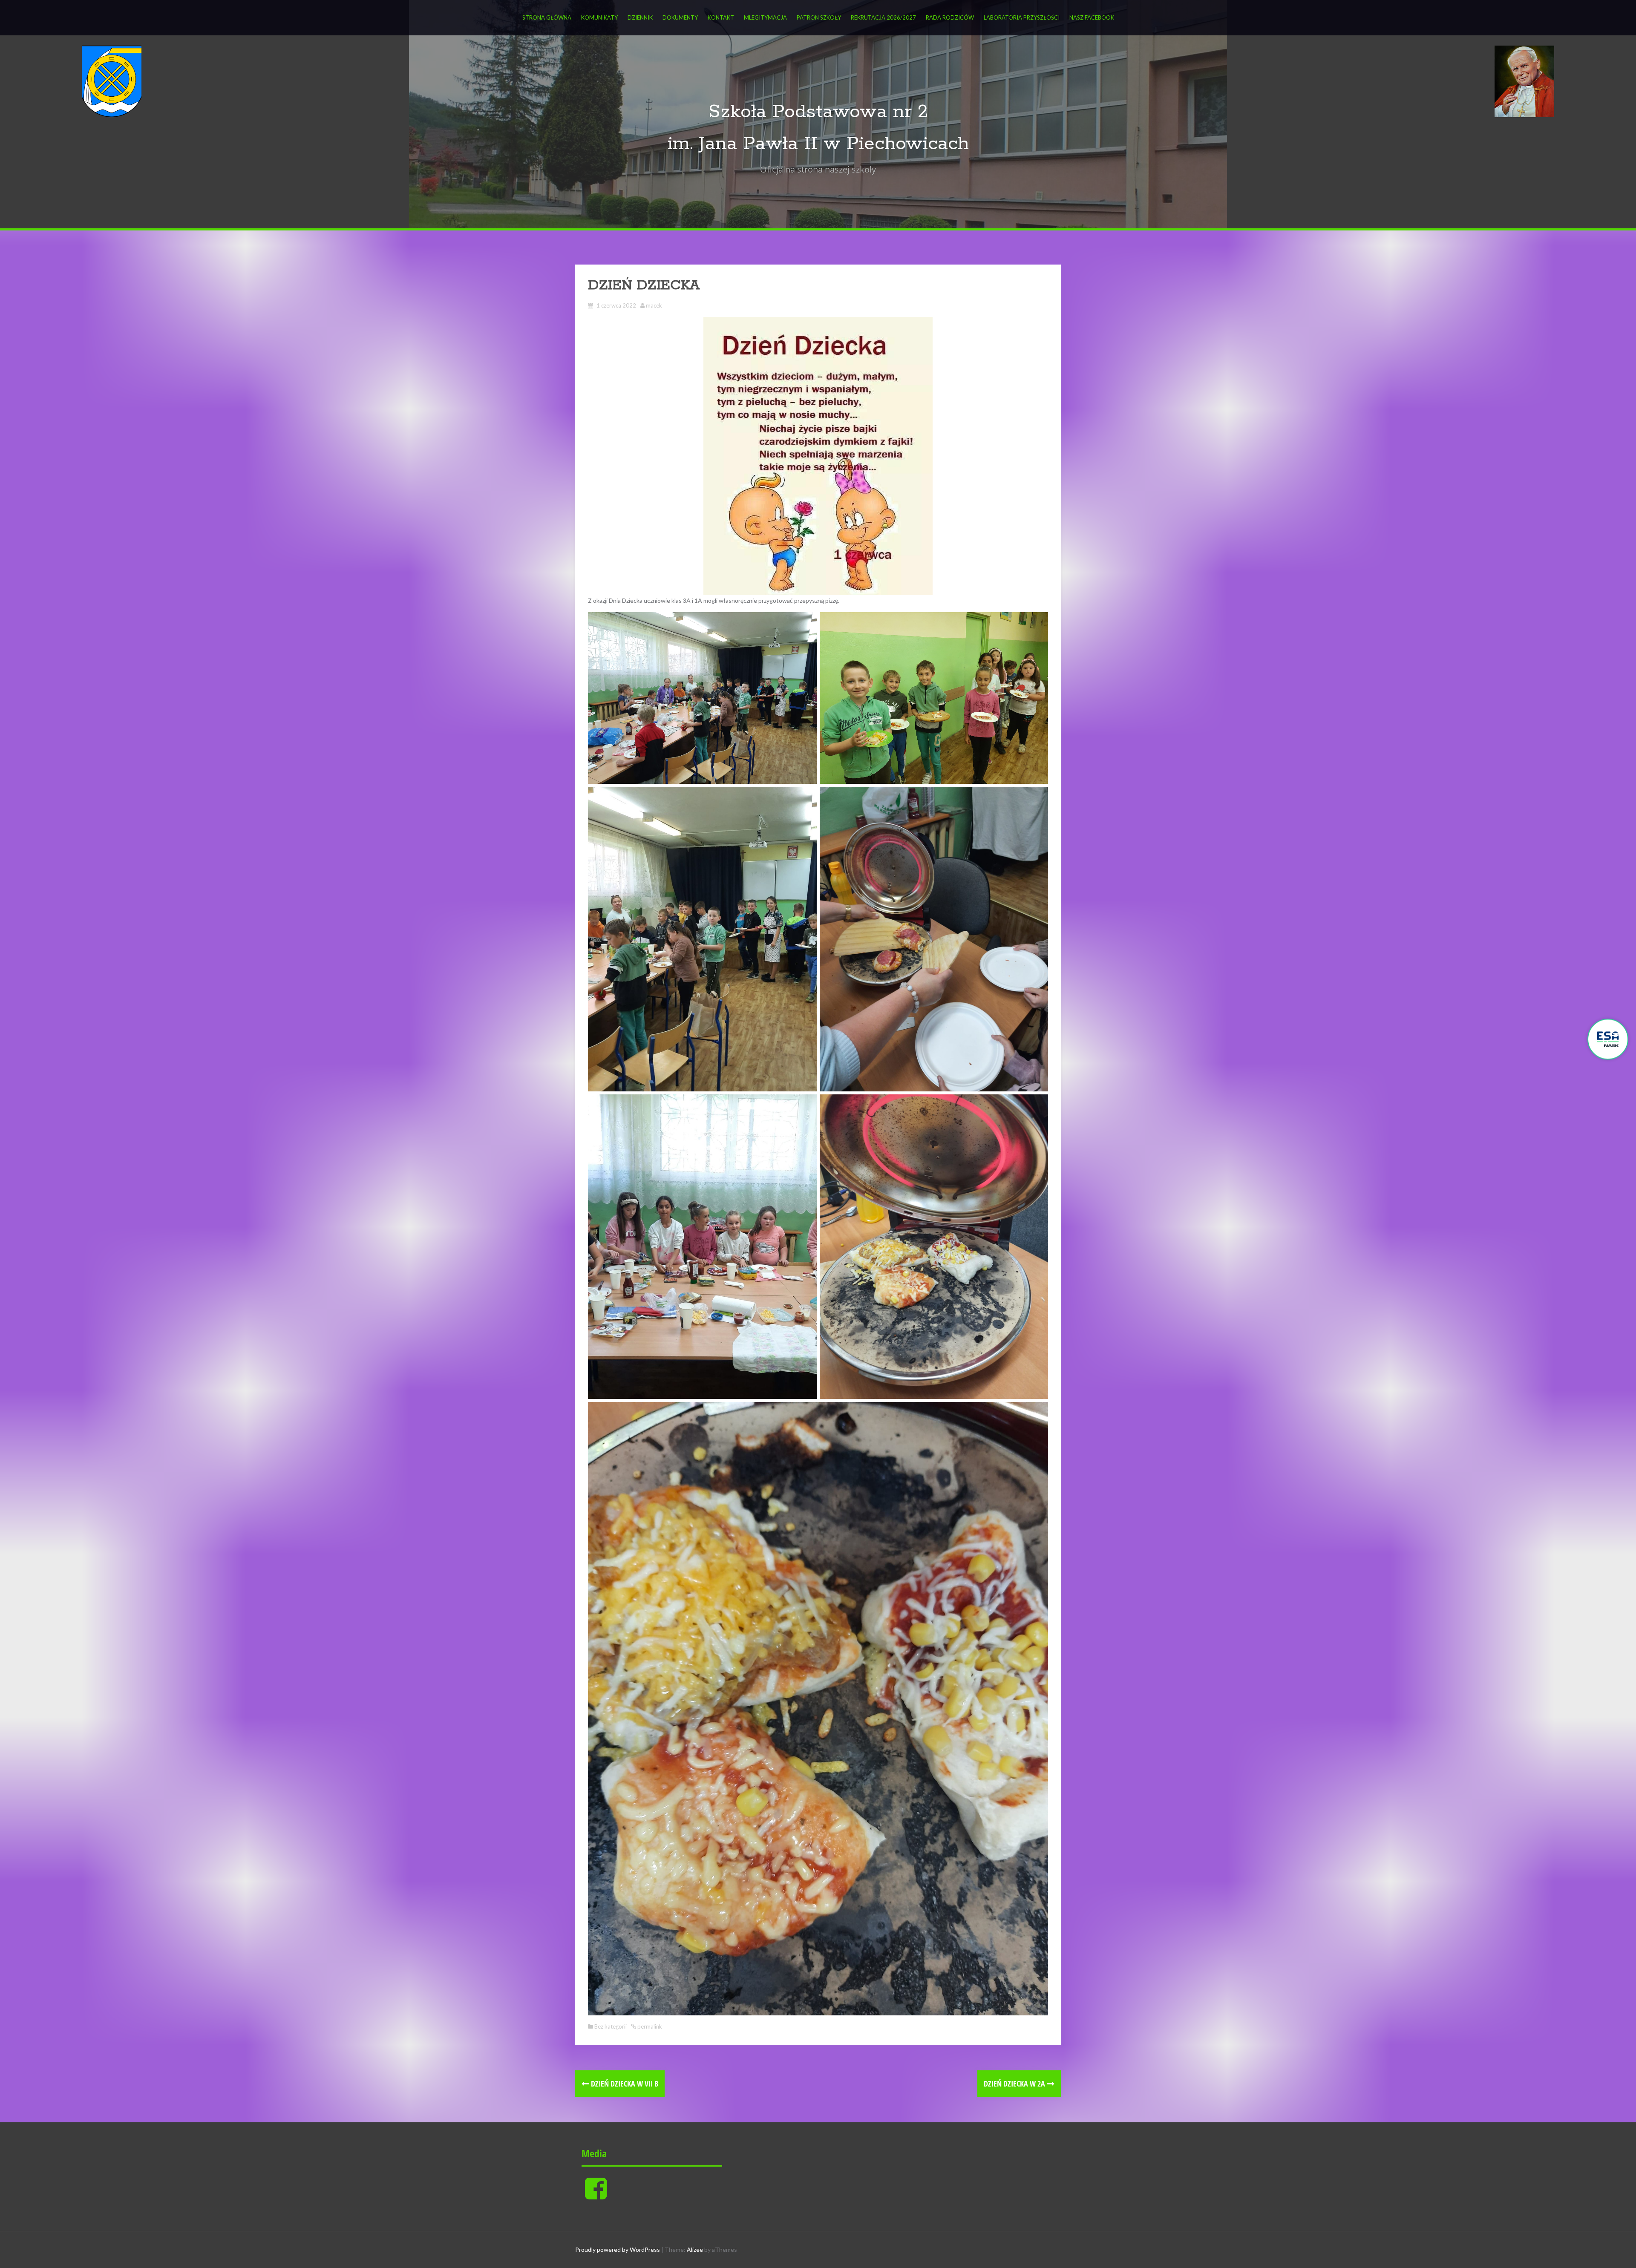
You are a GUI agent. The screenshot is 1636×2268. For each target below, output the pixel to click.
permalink (649, 2026)
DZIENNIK (640, 17)
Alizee (695, 2249)
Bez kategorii (611, 2026)
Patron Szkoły (819, 17)
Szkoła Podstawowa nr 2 (818, 112)
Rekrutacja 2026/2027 (883, 17)
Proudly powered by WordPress (618, 2249)
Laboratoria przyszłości (1022, 17)
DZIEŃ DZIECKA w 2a (1015, 2084)
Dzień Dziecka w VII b (624, 2084)
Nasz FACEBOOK (1092, 17)
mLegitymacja (765, 17)
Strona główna (547, 17)
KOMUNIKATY (599, 17)
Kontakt (721, 17)
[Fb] (596, 2195)
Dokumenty (680, 17)
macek (654, 305)
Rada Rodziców (950, 17)
